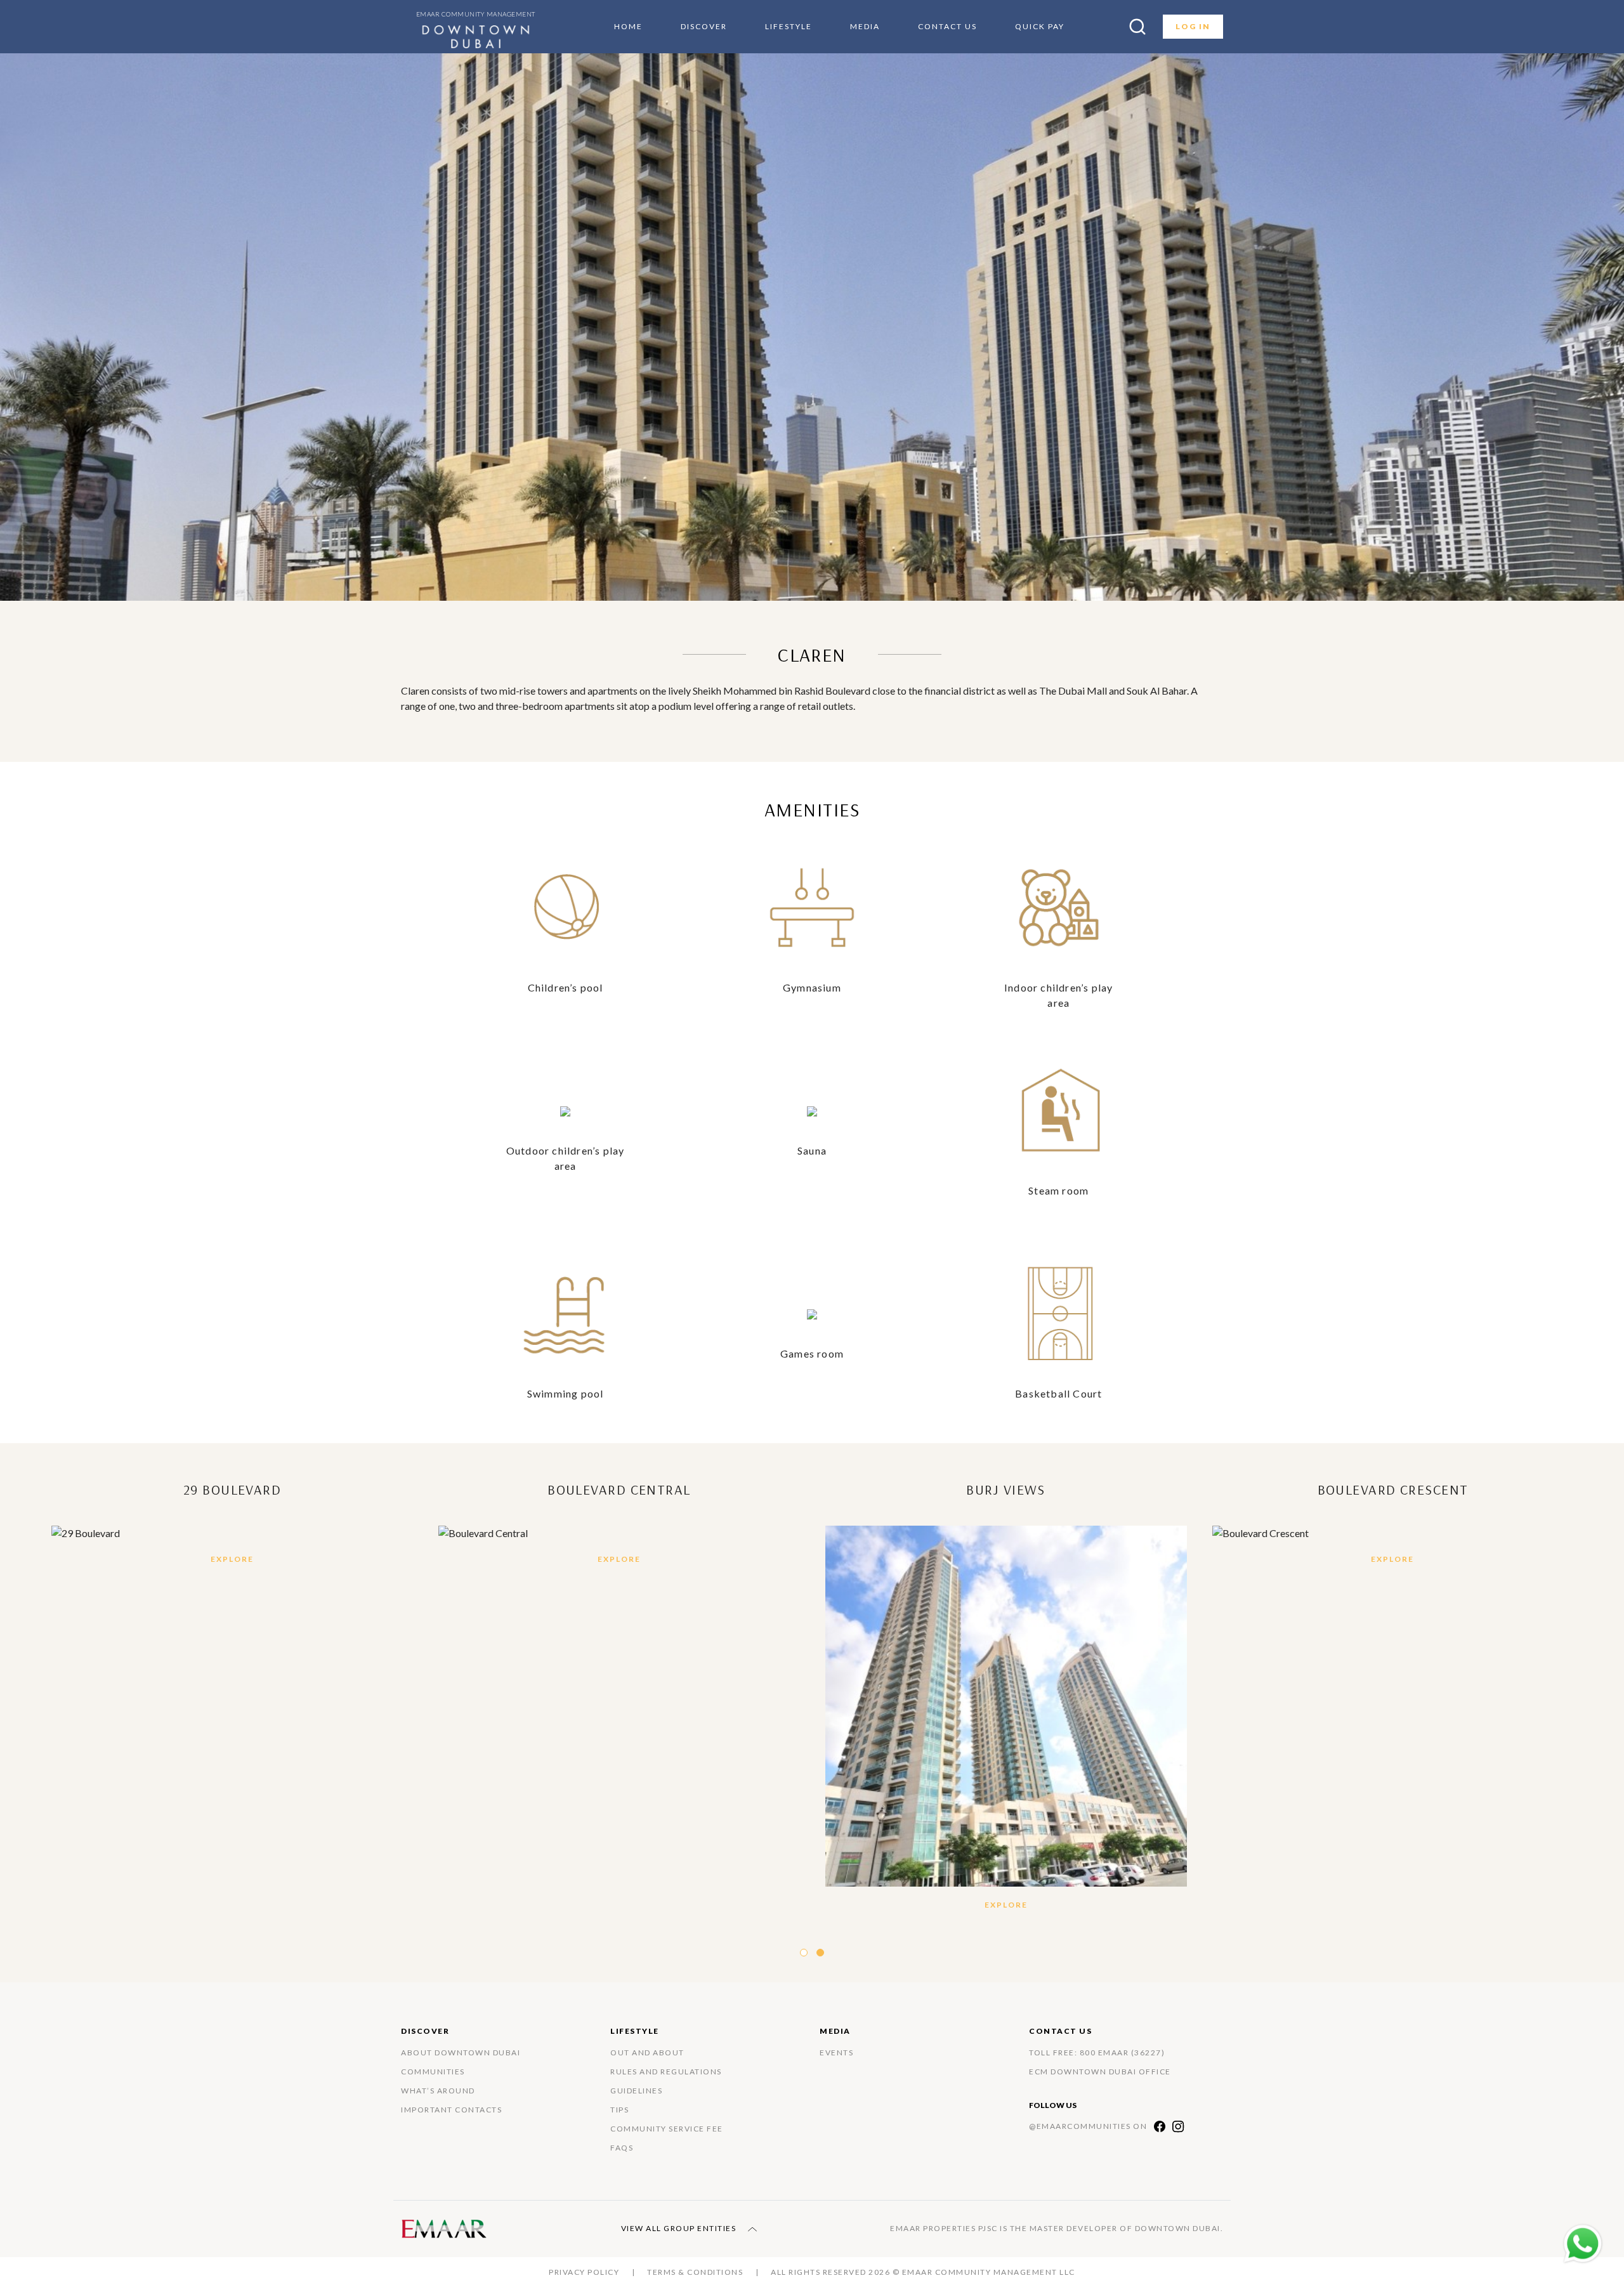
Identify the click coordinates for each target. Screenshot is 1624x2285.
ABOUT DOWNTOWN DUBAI (461, 2053)
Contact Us (947, 26)
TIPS (619, 2110)
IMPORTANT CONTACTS (451, 2110)
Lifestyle (789, 26)
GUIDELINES (636, 2091)
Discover (704, 26)
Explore (232, 1559)
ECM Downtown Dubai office (1100, 2072)
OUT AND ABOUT (647, 2053)
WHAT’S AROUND (438, 2091)
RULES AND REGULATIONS (666, 2072)
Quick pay (1040, 26)
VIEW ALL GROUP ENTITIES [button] (680, 2228)
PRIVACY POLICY (584, 2272)
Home (628, 26)
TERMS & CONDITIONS (695, 2272)
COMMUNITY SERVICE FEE (667, 2129)
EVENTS (836, 2053)
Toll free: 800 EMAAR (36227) (1097, 2053)
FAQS (622, 2148)
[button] (804, 1953)
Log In (1193, 26)
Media (865, 26)
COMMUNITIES (433, 2072)
